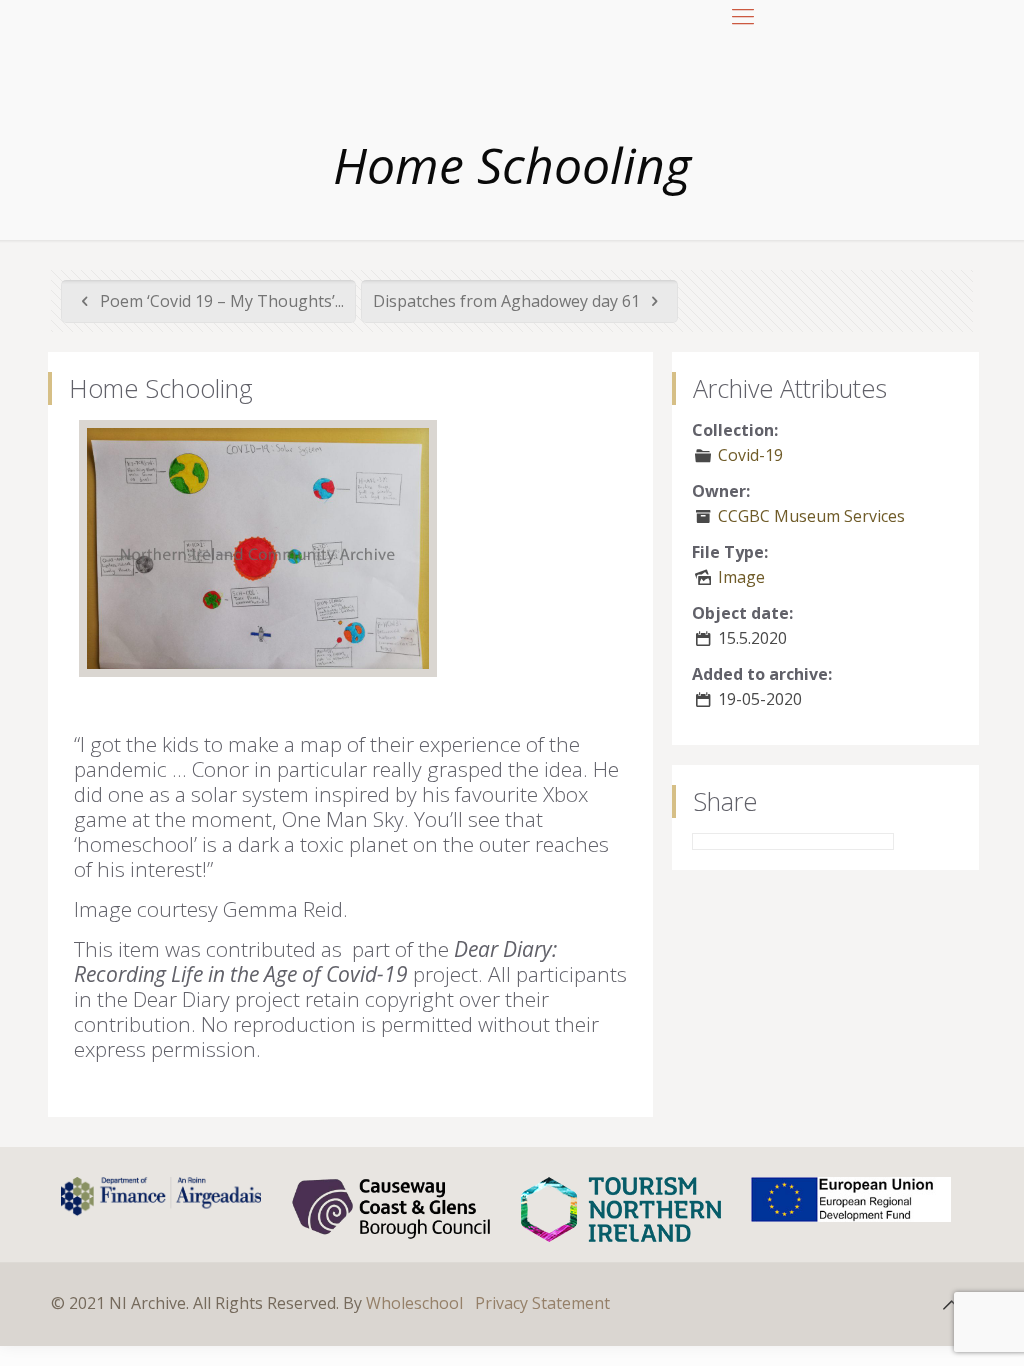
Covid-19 (750, 455)
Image (741, 577)
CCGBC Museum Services (811, 516)
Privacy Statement (542, 1303)
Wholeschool (414, 1303)
